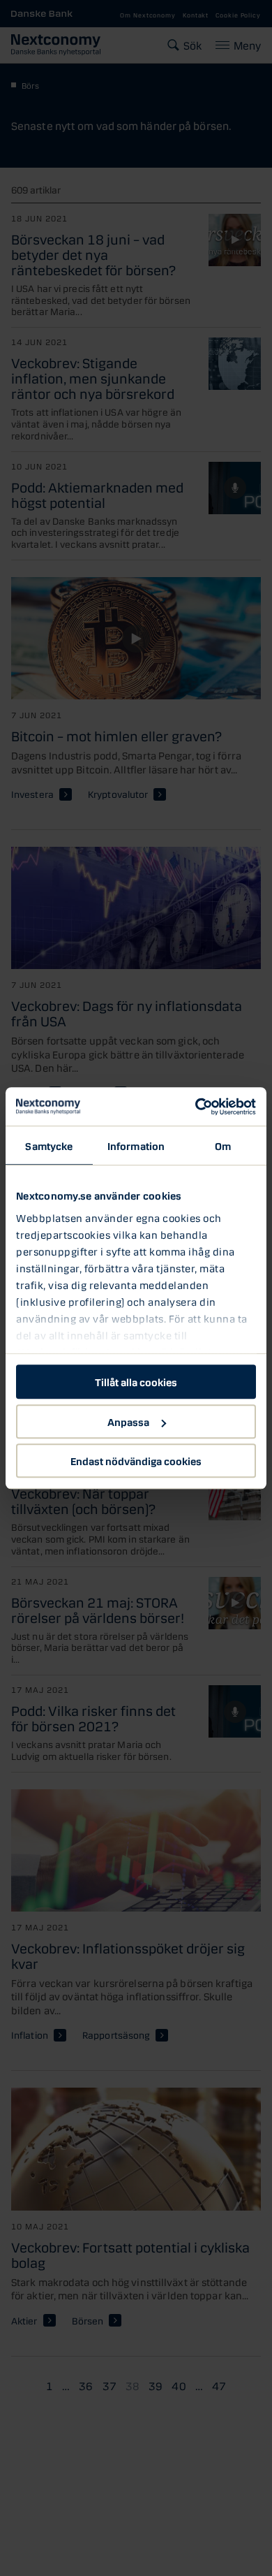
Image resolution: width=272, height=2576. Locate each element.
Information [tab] (136, 1145)
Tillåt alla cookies (136, 1381)
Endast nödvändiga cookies (136, 1460)
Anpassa (128, 1421)
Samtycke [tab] (49, 1145)
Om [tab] (223, 1145)
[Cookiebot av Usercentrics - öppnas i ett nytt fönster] (196, 1107)
